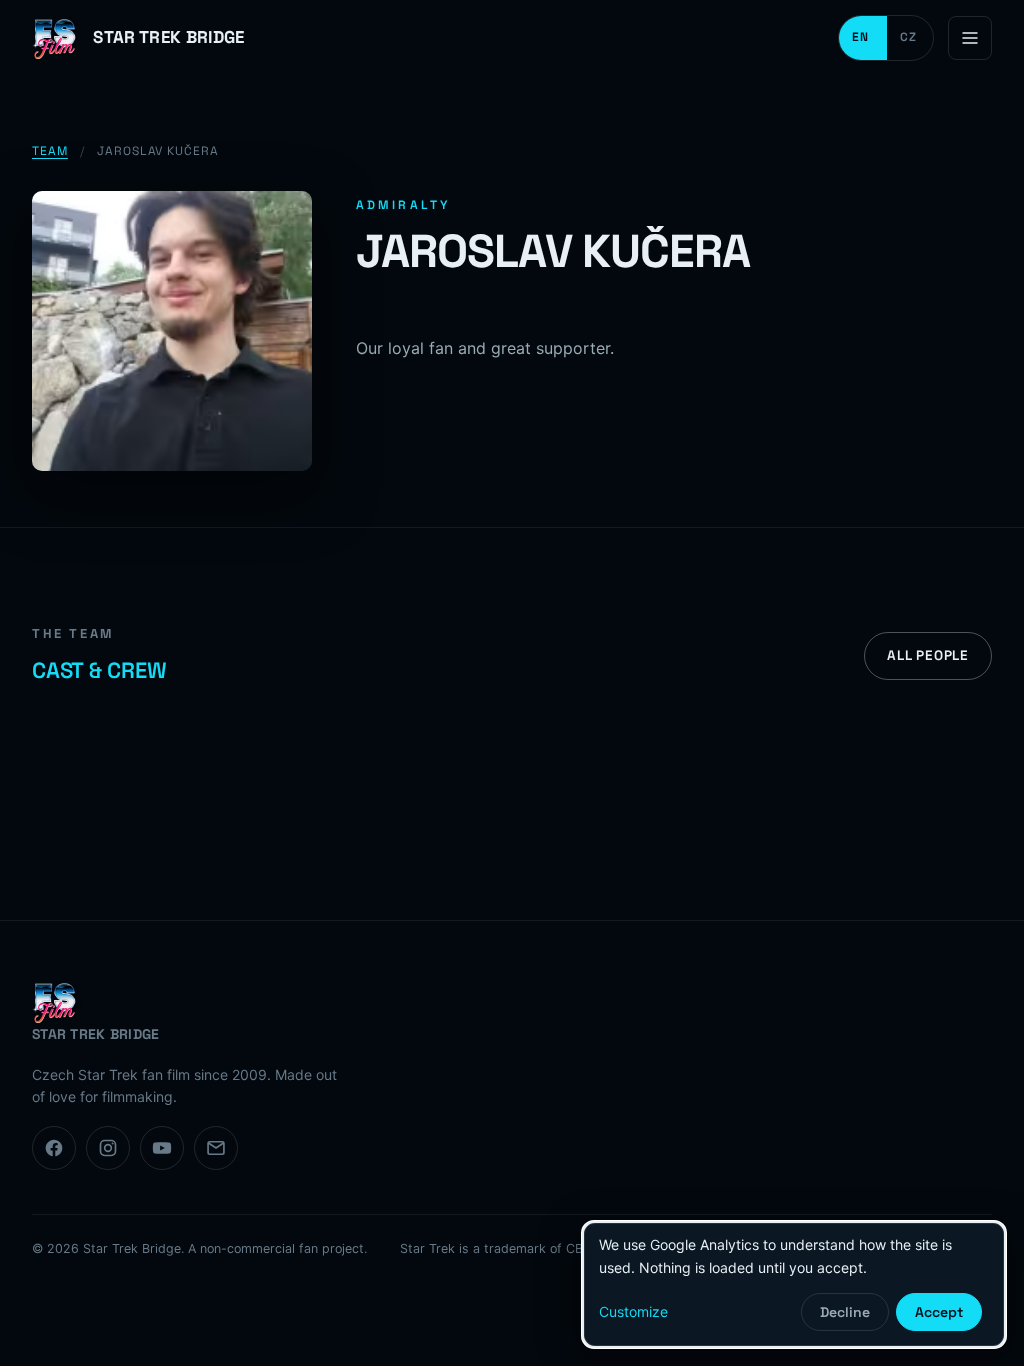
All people (928, 655)
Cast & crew (99, 670)
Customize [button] (633, 1311)
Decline (845, 1312)
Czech (910, 38)
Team (50, 151)
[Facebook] (54, 1148)
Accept (939, 1312)
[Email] (216, 1148)
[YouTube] (162, 1148)
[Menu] (970, 38)
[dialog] (794, 1284)
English (863, 38)
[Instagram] (108, 1148)
